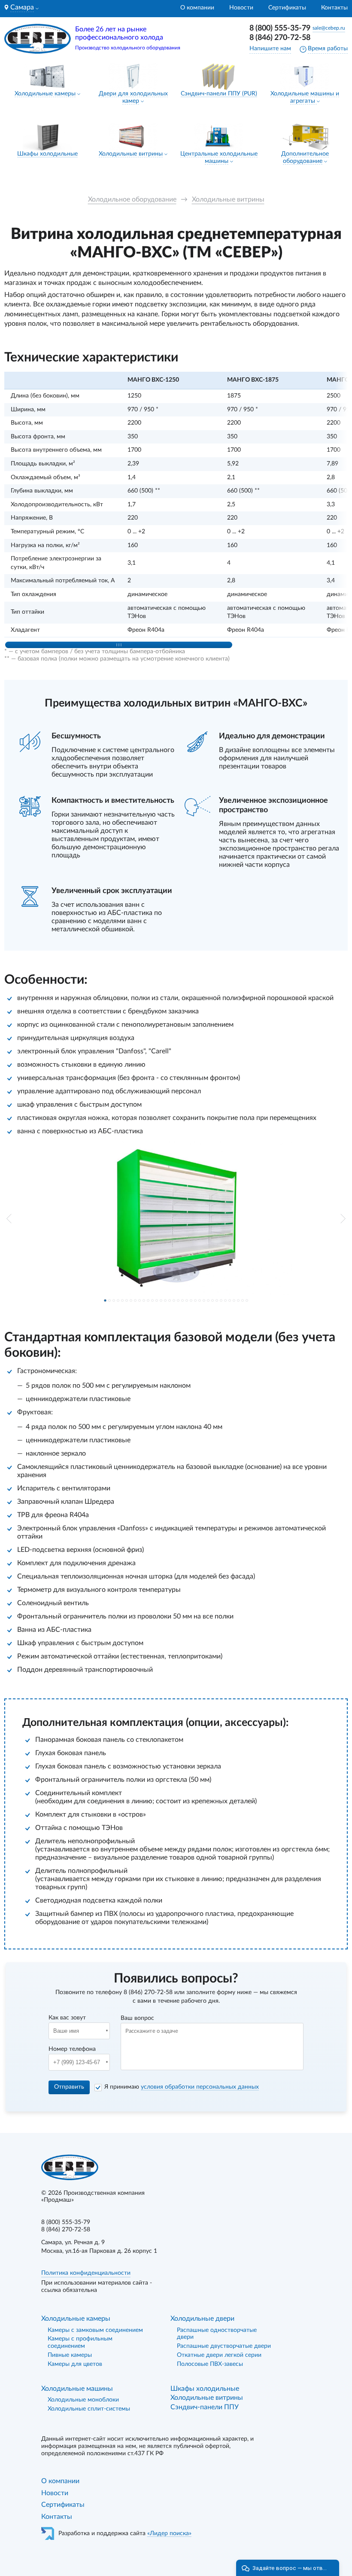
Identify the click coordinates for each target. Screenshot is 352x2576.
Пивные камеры (70, 2355)
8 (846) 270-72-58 (280, 38)
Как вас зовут (67, 2018)
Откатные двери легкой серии (219, 2355)
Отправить (69, 2087)
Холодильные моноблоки (83, 2400)
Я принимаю (182, 2087)
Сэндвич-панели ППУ (205, 2407)
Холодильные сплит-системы (89, 2409)
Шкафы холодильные (47, 154)
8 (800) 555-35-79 (280, 28)
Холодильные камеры (45, 94)
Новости (241, 8)
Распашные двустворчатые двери (224, 2346)
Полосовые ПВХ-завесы (210, 2364)
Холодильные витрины (131, 154)
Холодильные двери (202, 2319)
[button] (9, 1219)
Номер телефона (72, 2049)
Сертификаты (287, 8)
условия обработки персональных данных (200, 2087)
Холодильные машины (77, 2389)
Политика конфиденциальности (86, 2273)
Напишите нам (270, 49)
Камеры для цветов (75, 2364)
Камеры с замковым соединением (95, 2330)
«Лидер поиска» (169, 2533)
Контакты (334, 8)
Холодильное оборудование (132, 199)
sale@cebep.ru (329, 28)
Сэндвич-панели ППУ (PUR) (219, 94)
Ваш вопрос (137, 2018)
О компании (197, 8)
